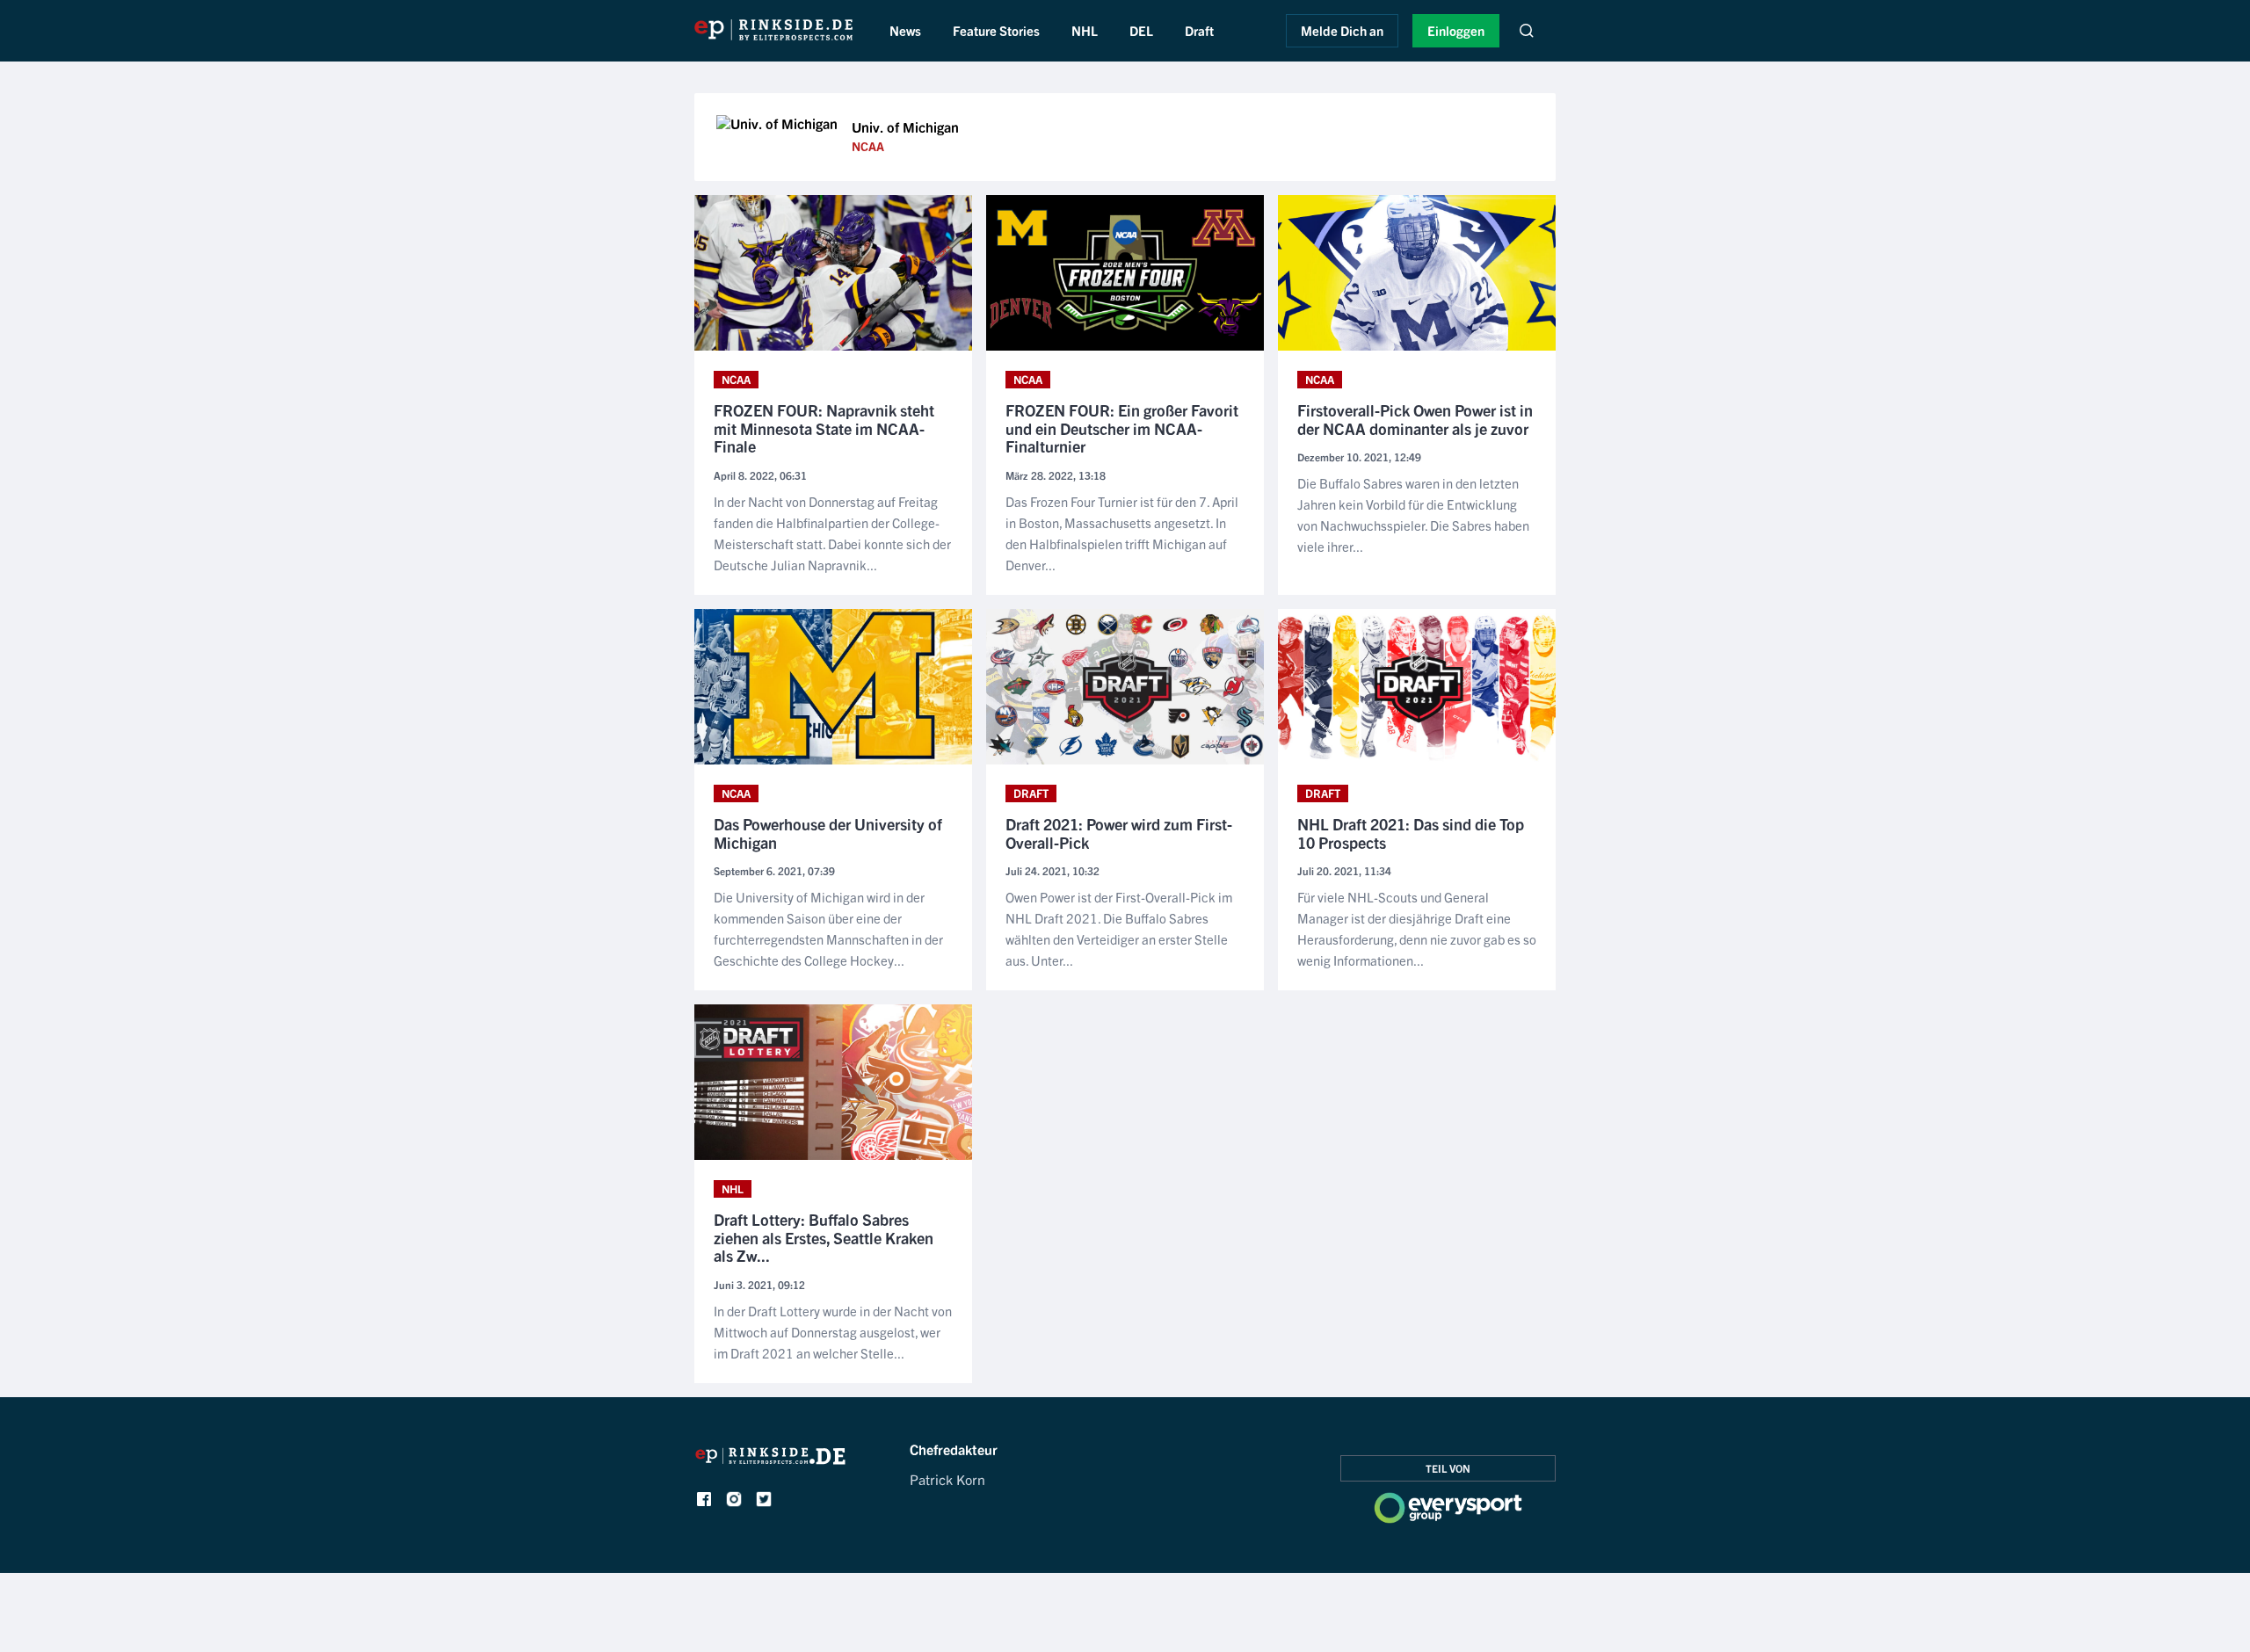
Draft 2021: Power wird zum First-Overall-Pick (1119, 833)
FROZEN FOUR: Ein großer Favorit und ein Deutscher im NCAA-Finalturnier (1122, 429)
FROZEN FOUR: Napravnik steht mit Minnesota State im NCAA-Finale (824, 429)
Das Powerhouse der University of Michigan (828, 833)
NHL (1085, 30)
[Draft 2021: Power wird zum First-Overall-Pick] (1125, 687)
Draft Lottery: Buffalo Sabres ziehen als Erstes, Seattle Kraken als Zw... (824, 1238)
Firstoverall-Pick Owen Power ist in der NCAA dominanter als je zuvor (1415, 420)
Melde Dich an (1342, 30)
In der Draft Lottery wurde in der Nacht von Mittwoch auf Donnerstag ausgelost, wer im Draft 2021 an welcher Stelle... (833, 1332)
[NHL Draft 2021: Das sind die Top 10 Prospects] (1417, 687)
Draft (1199, 30)
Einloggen (1456, 30)
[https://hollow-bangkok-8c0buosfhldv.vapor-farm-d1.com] (770, 1460)
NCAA (868, 146)
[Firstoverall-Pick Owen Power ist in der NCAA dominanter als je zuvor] (1417, 273)
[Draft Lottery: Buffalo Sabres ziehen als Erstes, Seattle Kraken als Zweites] (833, 1082)
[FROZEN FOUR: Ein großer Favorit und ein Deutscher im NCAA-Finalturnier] (1125, 273)
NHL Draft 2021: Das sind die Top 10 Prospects (1411, 833)
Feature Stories (996, 30)
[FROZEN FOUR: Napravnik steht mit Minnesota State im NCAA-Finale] (833, 273)
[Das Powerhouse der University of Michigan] (833, 687)
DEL (1141, 30)
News (905, 30)
